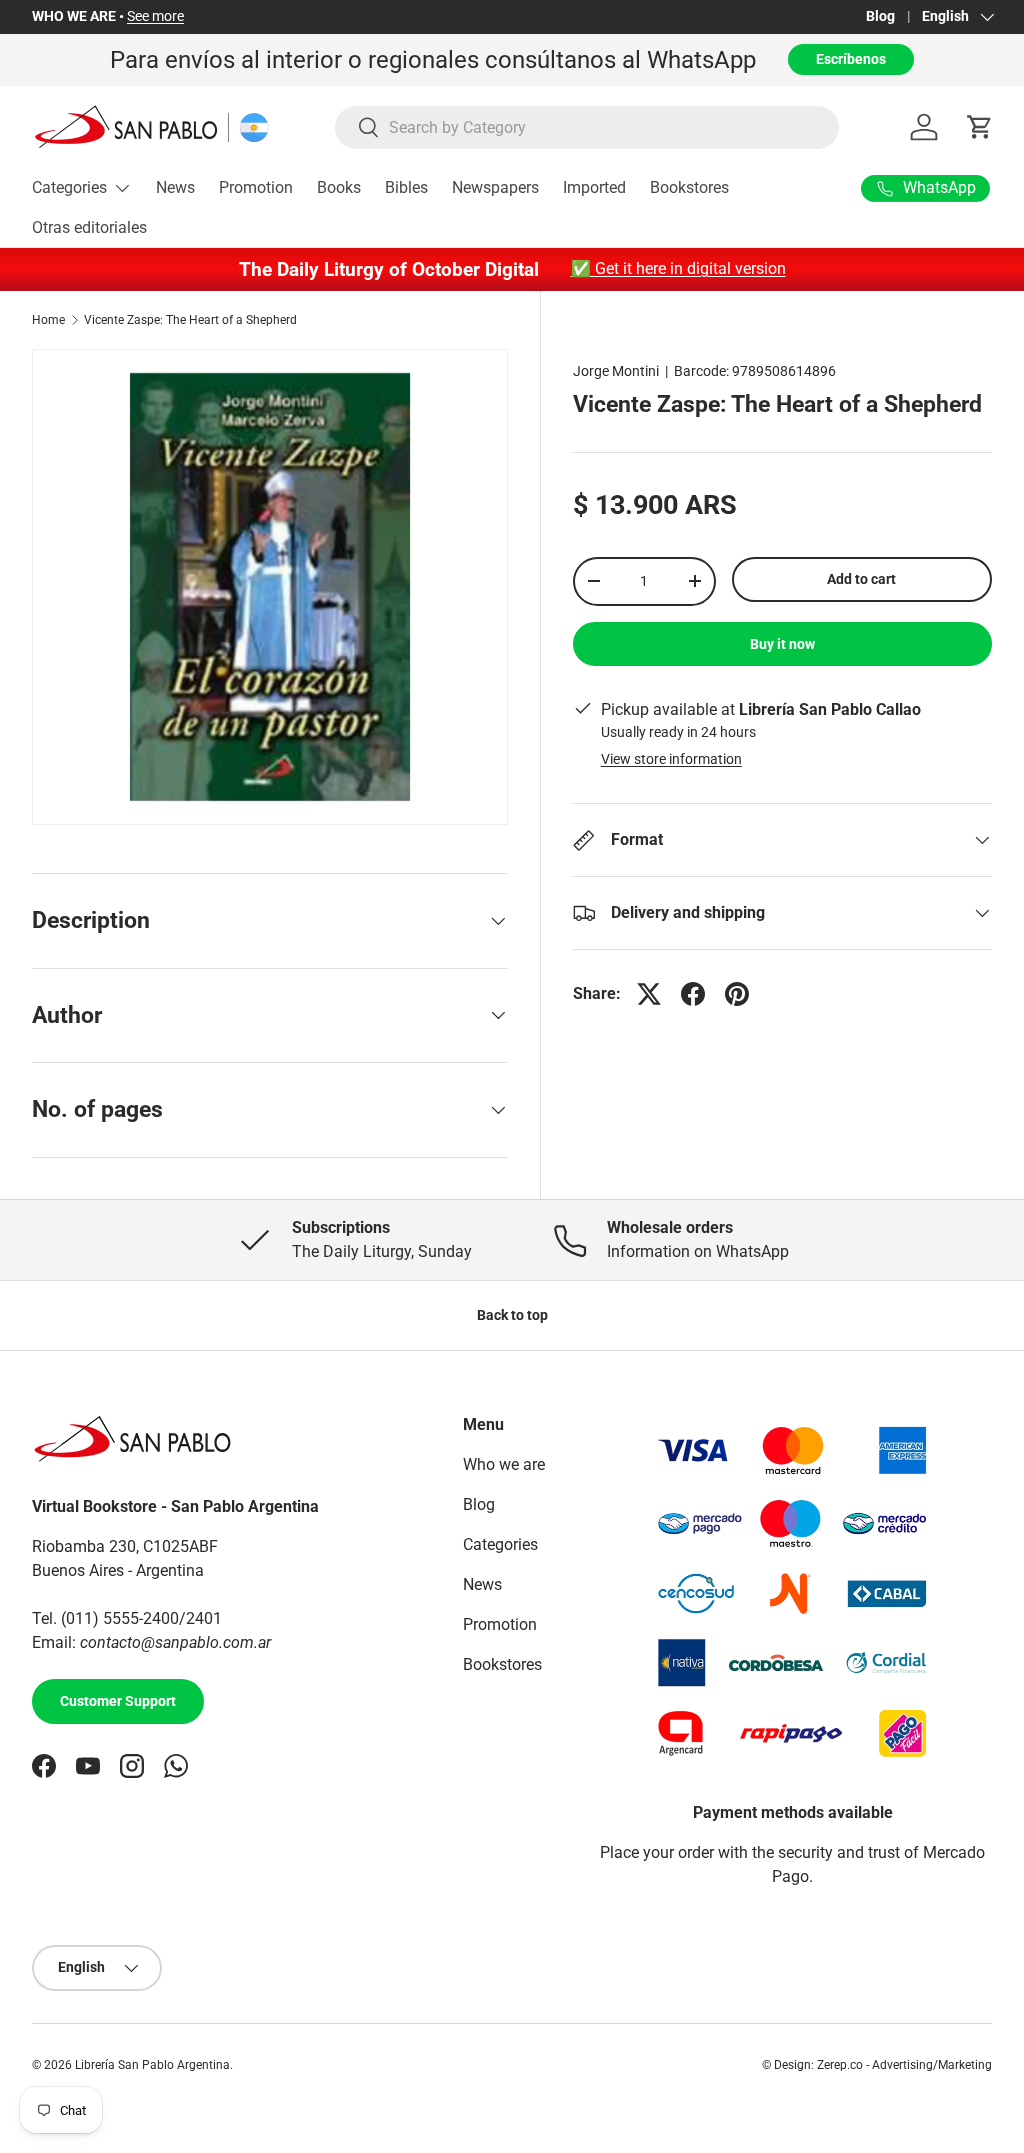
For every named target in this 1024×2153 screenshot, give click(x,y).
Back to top (512, 1315)
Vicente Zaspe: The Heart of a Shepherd (190, 320)
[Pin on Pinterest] (737, 994)
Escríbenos (851, 59)
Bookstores (689, 187)
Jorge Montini (616, 371)
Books (339, 187)
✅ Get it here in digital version (678, 268)
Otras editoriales (89, 227)
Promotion (256, 187)
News (175, 187)
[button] (980, 127)
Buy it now (782, 644)
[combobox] (587, 127)
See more (155, 16)
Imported (594, 187)
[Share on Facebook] (693, 994)
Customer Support (118, 1701)
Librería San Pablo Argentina (152, 2065)
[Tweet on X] (649, 994)
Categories (500, 1544)
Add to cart (861, 579)
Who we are (504, 1464)
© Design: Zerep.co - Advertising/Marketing (877, 2065)
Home (48, 320)
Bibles (406, 187)
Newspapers (495, 187)
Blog (880, 16)
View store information (671, 759)
